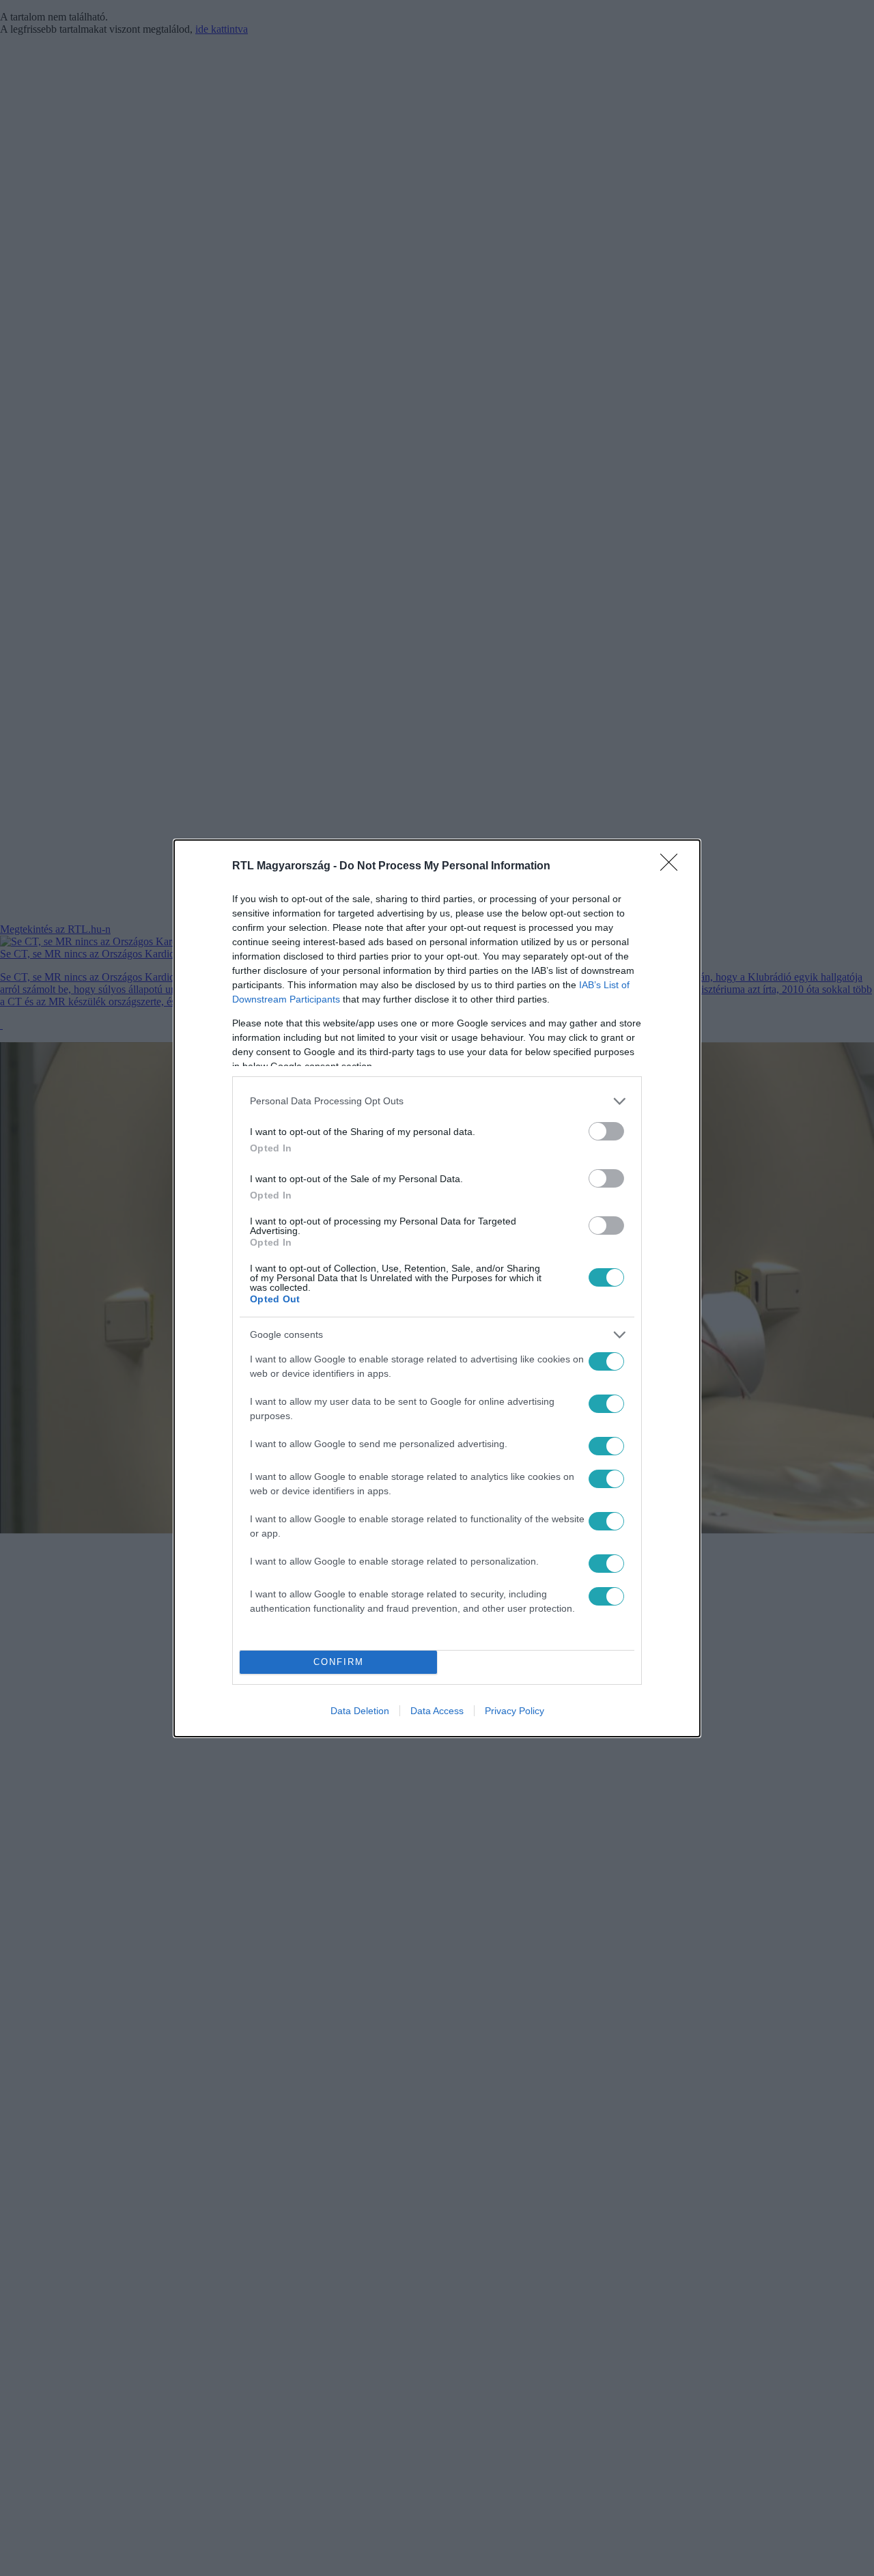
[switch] (606, 1131)
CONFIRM (339, 1662)
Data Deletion (360, 1711)
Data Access (437, 1711)
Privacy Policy (514, 1711)
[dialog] (437, 1288)
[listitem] (437, 1101)
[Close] (673, 867)
